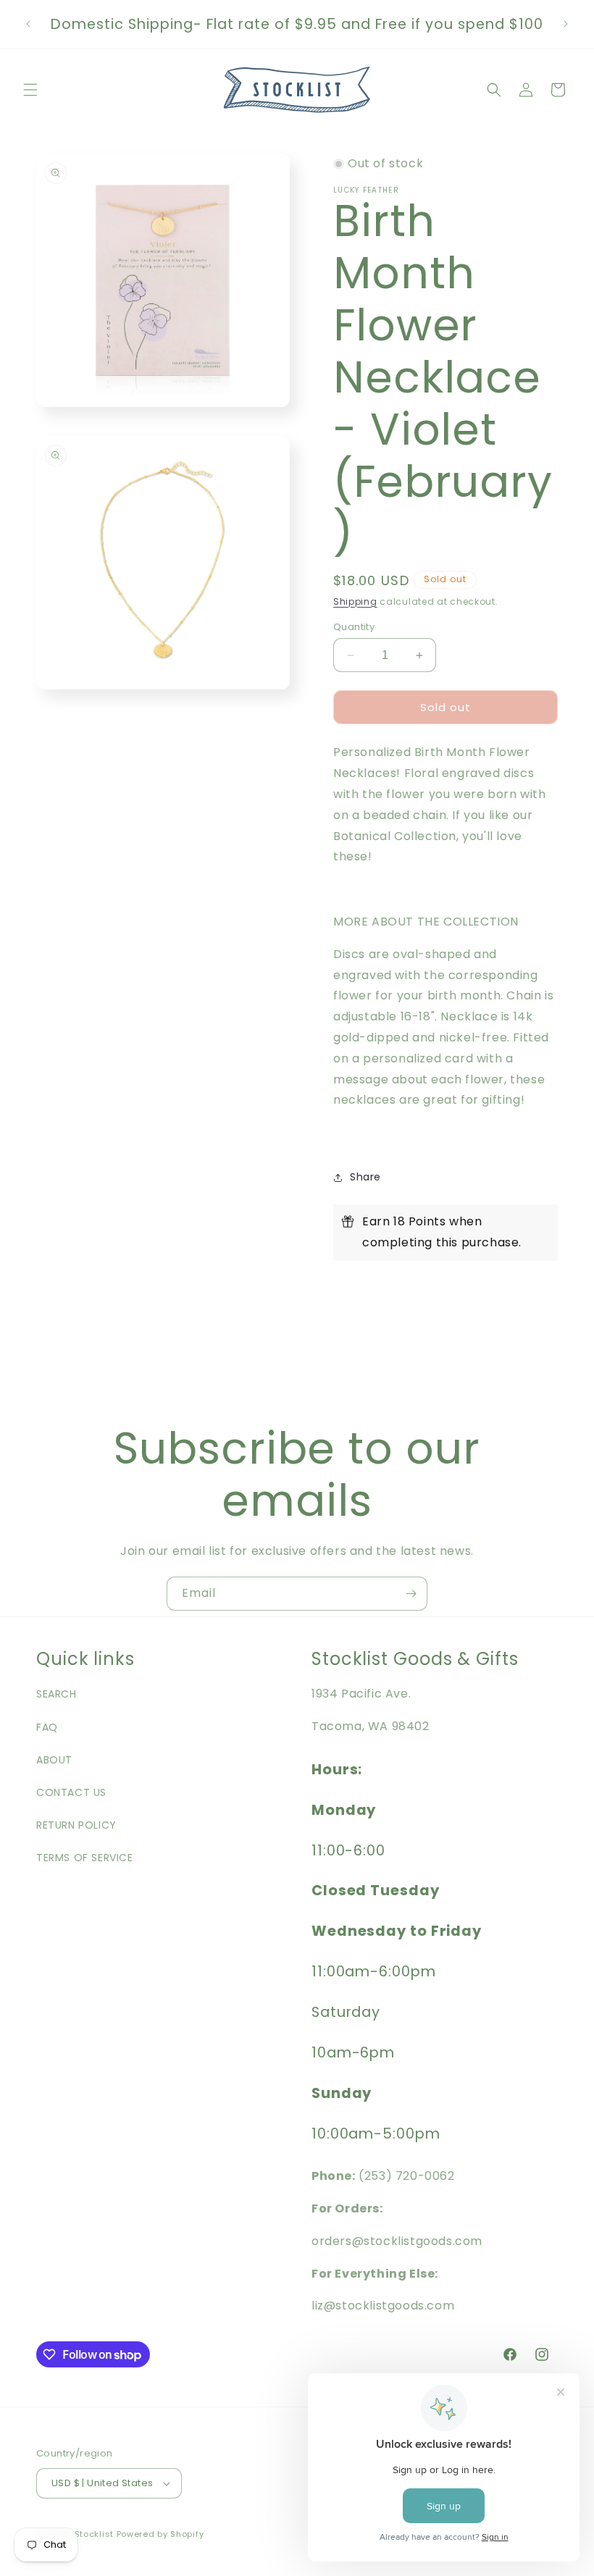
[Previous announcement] (28, 24)
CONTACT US (71, 1792)
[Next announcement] (566, 24)
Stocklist (94, 2534)
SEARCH (57, 1694)
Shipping (355, 601)
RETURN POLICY (76, 1825)
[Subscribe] (411, 1594)
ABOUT (54, 1760)
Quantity (354, 627)
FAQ (47, 1727)
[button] (30, 90)
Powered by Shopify (160, 2534)
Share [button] (365, 1177)
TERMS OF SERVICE (85, 1858)
